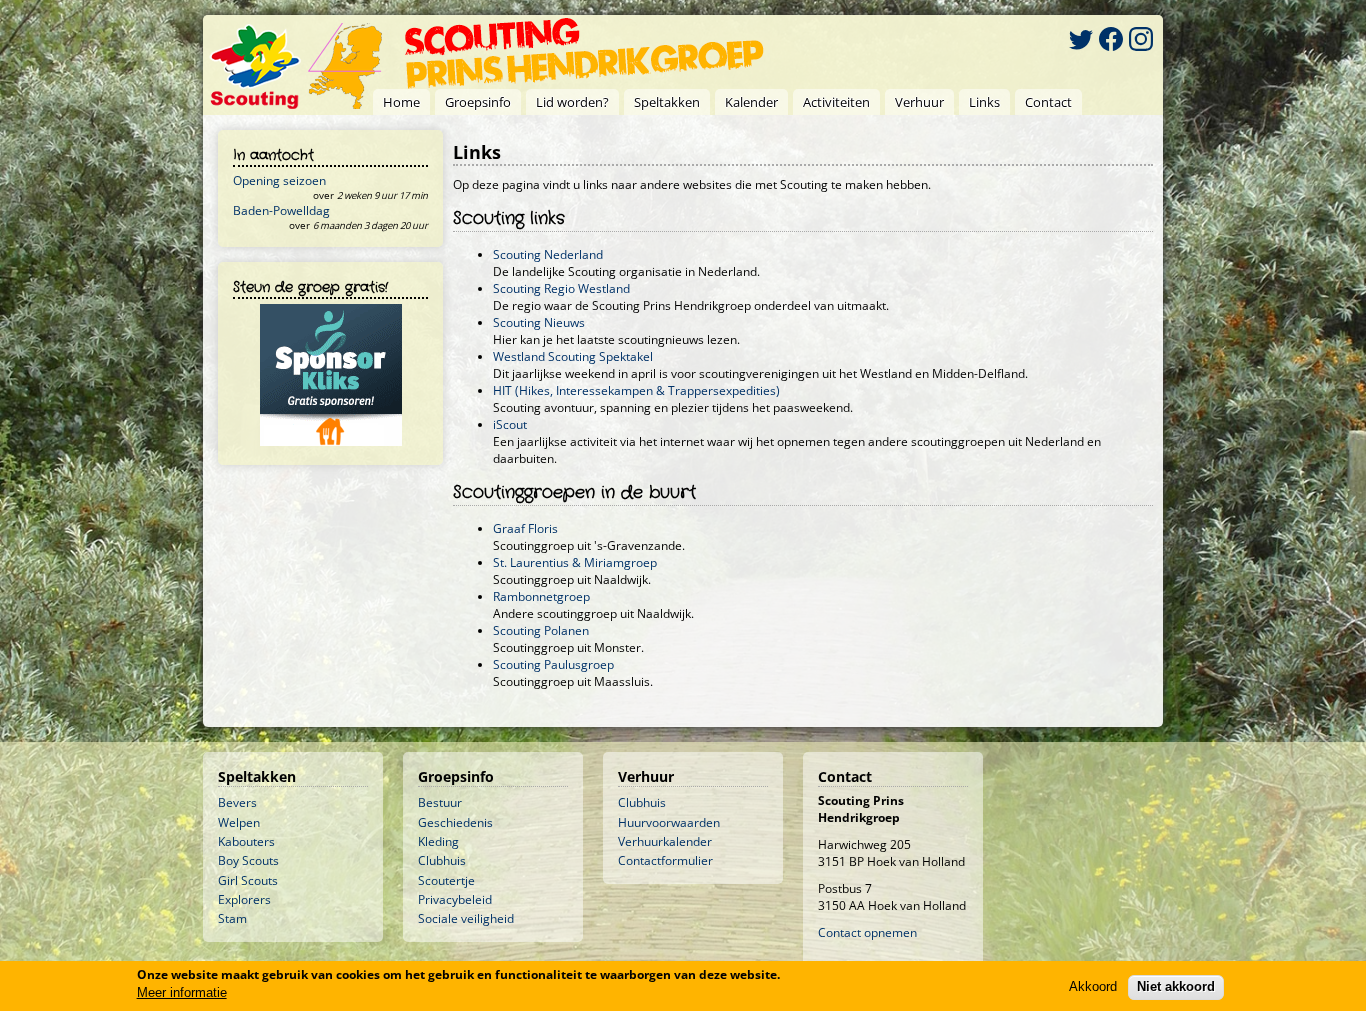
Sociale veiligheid (466, 918)
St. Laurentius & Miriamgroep (575, 562)
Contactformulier (665, 860)
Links (984, 102)
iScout (510, 424)
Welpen (239, 822)
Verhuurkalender (665, 841)
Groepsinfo (478, 102)
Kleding (438, 841)
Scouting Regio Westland (561, 288)
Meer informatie (182, 992)
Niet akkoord (1176, 986)
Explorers (244, 899)
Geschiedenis (455, 822)
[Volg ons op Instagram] (1141, 41)
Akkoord (1093, 986)
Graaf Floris (525, 528)
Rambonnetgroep (541, 596)
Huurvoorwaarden (669, 822)
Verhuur (919, 102)
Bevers (237, 802)
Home (401, 102)
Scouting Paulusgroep (553, 664)
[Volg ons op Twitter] (1081, 41)
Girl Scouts (248, 880)
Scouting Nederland (548, 254)
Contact (1048, 102)
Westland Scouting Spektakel (573, 356)
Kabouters (246, 841)
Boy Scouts (248, 860)
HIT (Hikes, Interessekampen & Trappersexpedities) (636, 390)
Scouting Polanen (541, 630)
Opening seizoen (279, 180)
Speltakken (667, 102)
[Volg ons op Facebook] (1111, 41)
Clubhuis (442, 860)
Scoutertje (446, 880)
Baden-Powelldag (281, 210)
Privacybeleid (455, 899)
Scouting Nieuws (539, 322)
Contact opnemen (867, 932)
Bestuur (440, 802)
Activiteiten (836, 102)
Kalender (751, 102)
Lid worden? (572, 102)
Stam (232, 918)
